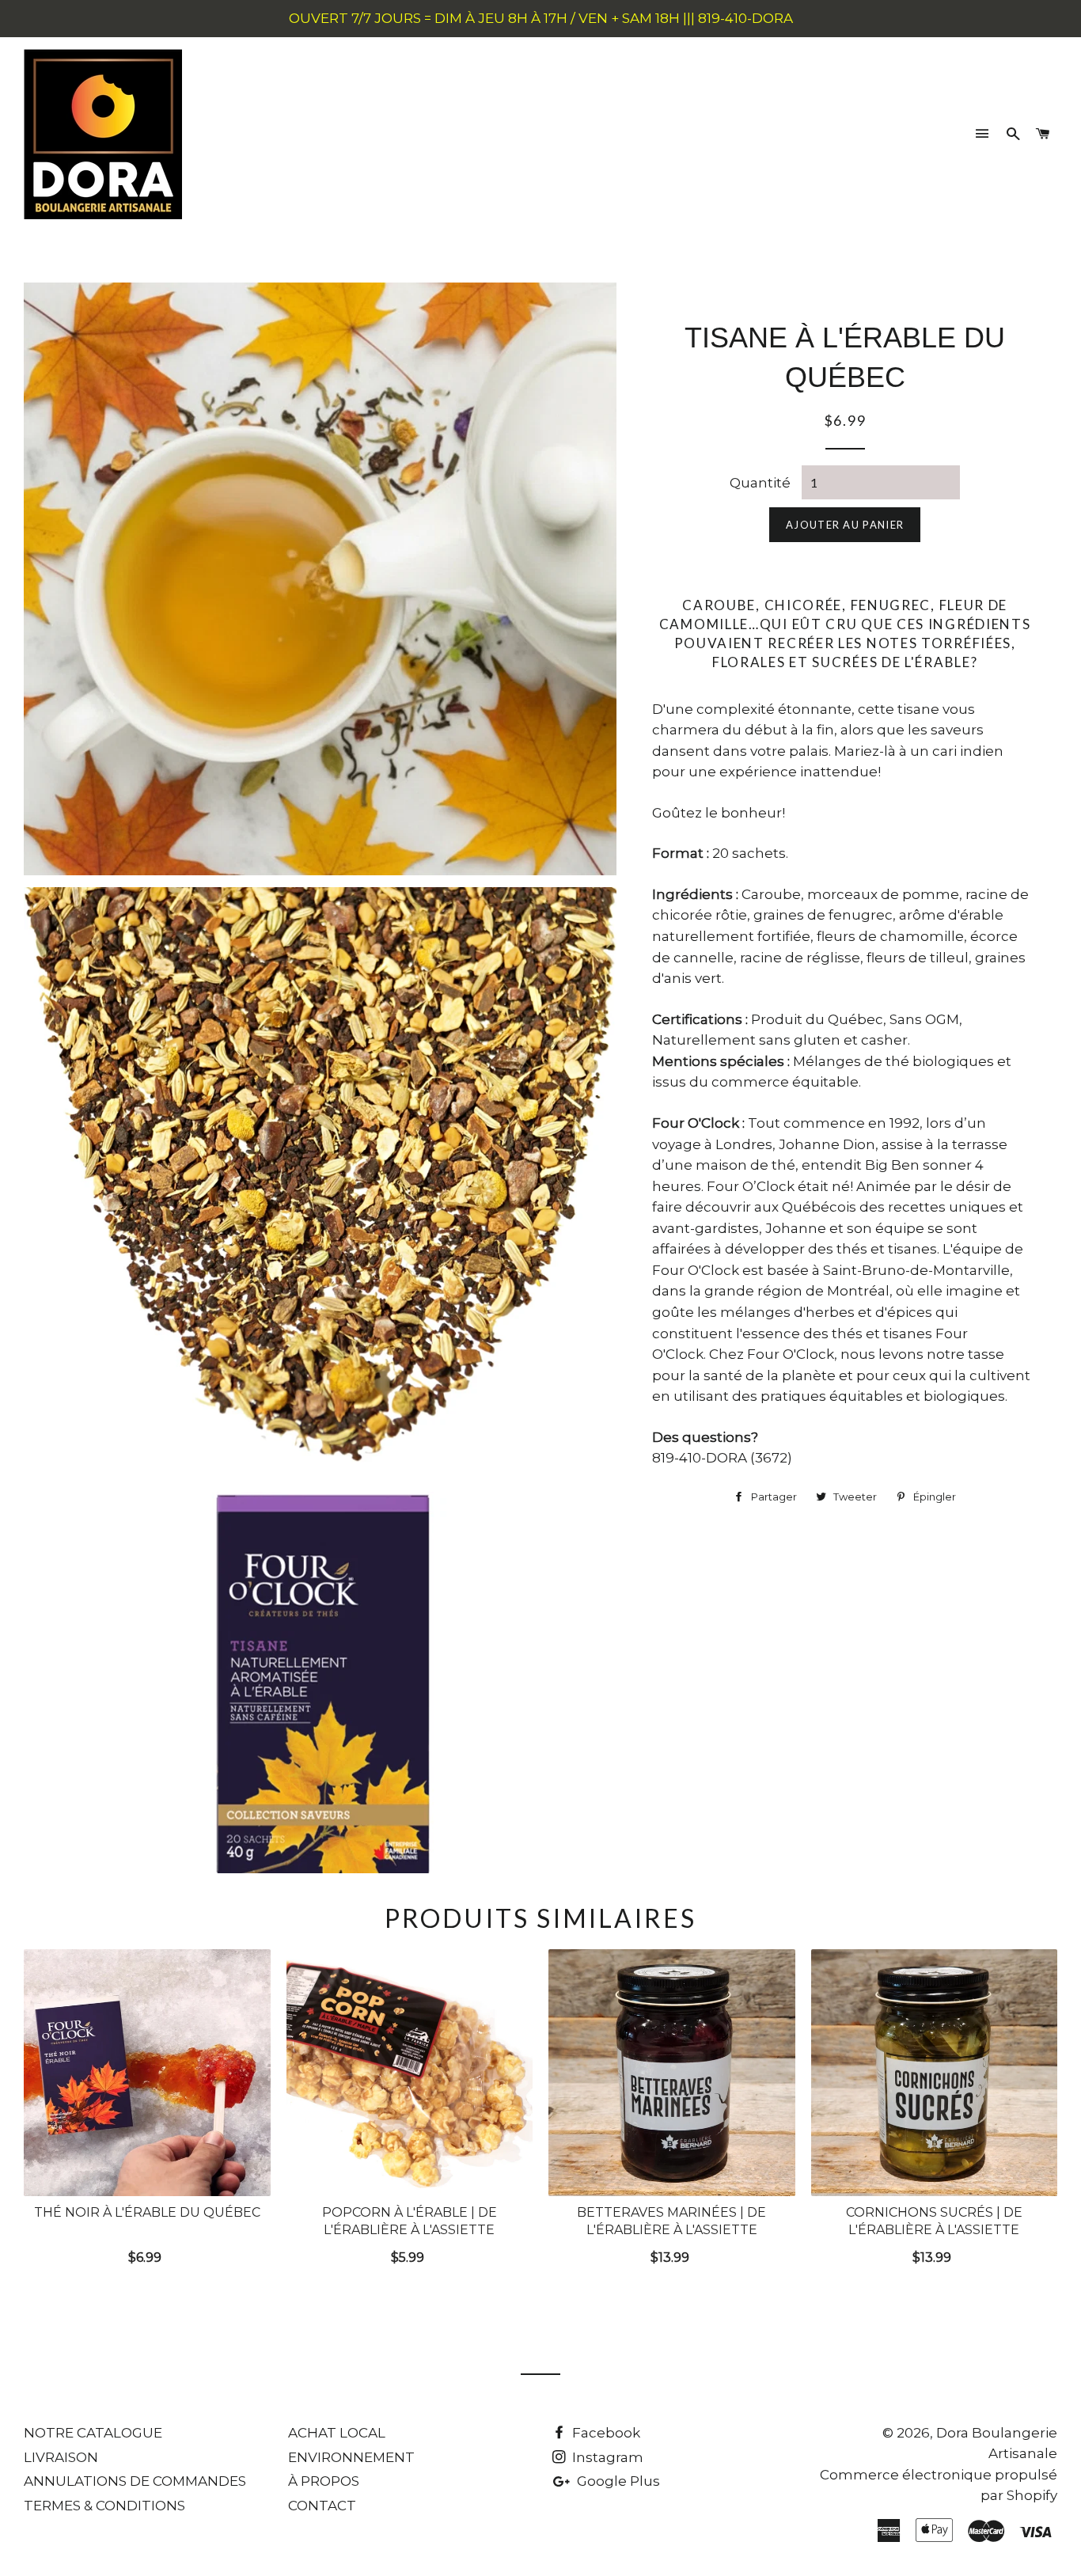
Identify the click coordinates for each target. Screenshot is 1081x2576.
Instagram (606, 2457)
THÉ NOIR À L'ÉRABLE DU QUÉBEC (147, 2212)
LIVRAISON (61, 2457)
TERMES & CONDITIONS (104, 2506)
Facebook (605, 2433)
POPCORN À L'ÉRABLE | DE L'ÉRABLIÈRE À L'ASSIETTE (410, 2221)
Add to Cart (147, 2254)
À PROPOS (324, 2481)
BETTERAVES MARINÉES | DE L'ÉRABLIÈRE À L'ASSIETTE (671, 2221)
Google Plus (617, 2481)
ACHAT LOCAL (337, 2433)
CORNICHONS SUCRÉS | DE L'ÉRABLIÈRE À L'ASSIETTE (934, 2221)
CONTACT (322, 2506)
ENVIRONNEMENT (351, 2457)
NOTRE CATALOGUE (93, 2433)
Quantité (760, 483)
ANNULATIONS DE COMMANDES (135, 2481)
